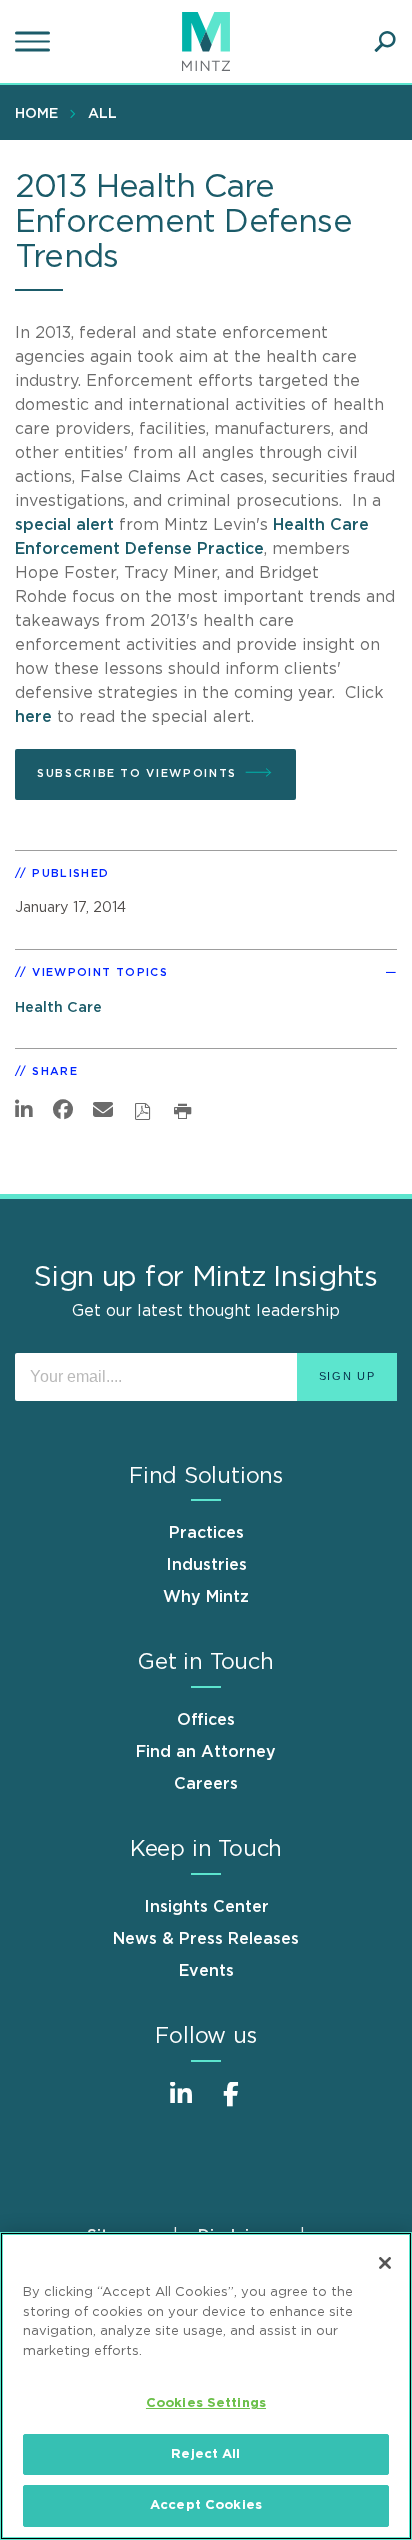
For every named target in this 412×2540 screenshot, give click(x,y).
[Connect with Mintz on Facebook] (231, 2104)
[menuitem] (41, 113)
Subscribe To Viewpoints (137, 773)
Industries (206, 1565)
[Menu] (35, 42)
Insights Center (206, 1907)
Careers (206, 1784)
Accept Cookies (206, 2505)
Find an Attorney (206, 1752)
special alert (64, 525)
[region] (206, 2386)
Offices (206, 1720)
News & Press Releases (206, 1939)
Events (206, 1971)
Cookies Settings (206, 2403)
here (33, 717)
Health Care (58, 1007)
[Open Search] (385, 42)
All (102, 114)
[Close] (385, 2263)
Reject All (205, 2454)
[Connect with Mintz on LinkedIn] (181, 2104)
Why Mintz (206, 1597)
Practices (206, 1533)
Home (36, 114)
